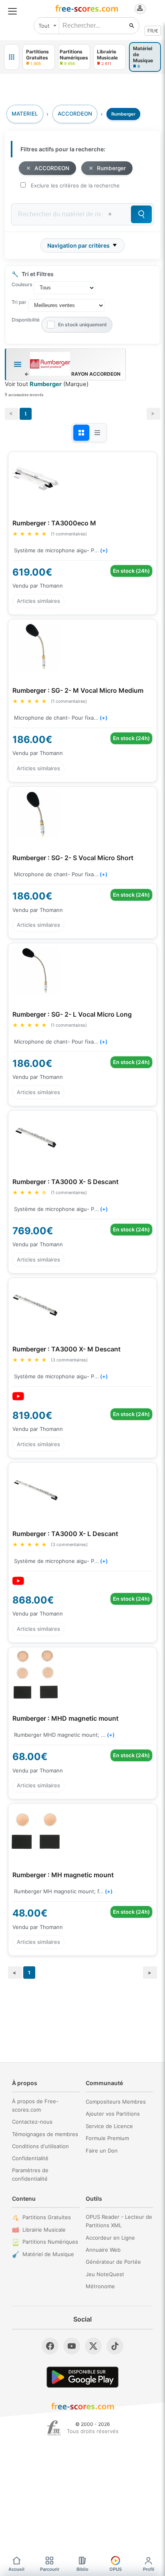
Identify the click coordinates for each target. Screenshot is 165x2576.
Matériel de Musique (48, 2254)
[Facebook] (50, 2346)
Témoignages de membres (45, 2134)
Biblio (82, 2569)
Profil (149, 2569)
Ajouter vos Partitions (113, 2114)
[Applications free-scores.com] (12, 57)
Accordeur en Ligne (110, 2238)
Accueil (16, 2569)
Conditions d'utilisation (40, 2146)
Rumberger (111, 168)
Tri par (19, 302)
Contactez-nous (32, 2122)
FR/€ (153, 31)
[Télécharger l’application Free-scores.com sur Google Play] (82, 2377)
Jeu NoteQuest (105, 2274)
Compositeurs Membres (116, 2102)
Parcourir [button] (50, 2569)
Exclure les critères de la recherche (75, 185)
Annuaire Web (103, 2250)
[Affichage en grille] (81, 433)
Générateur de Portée (113, 2262)
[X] (93, 2346)
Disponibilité (26, 320)
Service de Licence (109, 2126)
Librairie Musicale (44, 2230)
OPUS (116, 2569)
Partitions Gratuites (47, 2217)
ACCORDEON (52, 168)
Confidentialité (30, 2158)
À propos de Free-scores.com (35, 2105)
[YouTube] (72, 2346)
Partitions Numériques (50, 2242)
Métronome (100, 2286)
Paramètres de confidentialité (30, 2174)
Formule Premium (107, 2138)
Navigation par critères (78, 245)
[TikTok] (115, 2346)
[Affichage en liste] (97, 433)
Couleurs (22, 284)
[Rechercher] (132, 26)
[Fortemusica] (54, 2428)
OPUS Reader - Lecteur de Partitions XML (119, 2221)
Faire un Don (102, 2151)
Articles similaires (38, 601)
